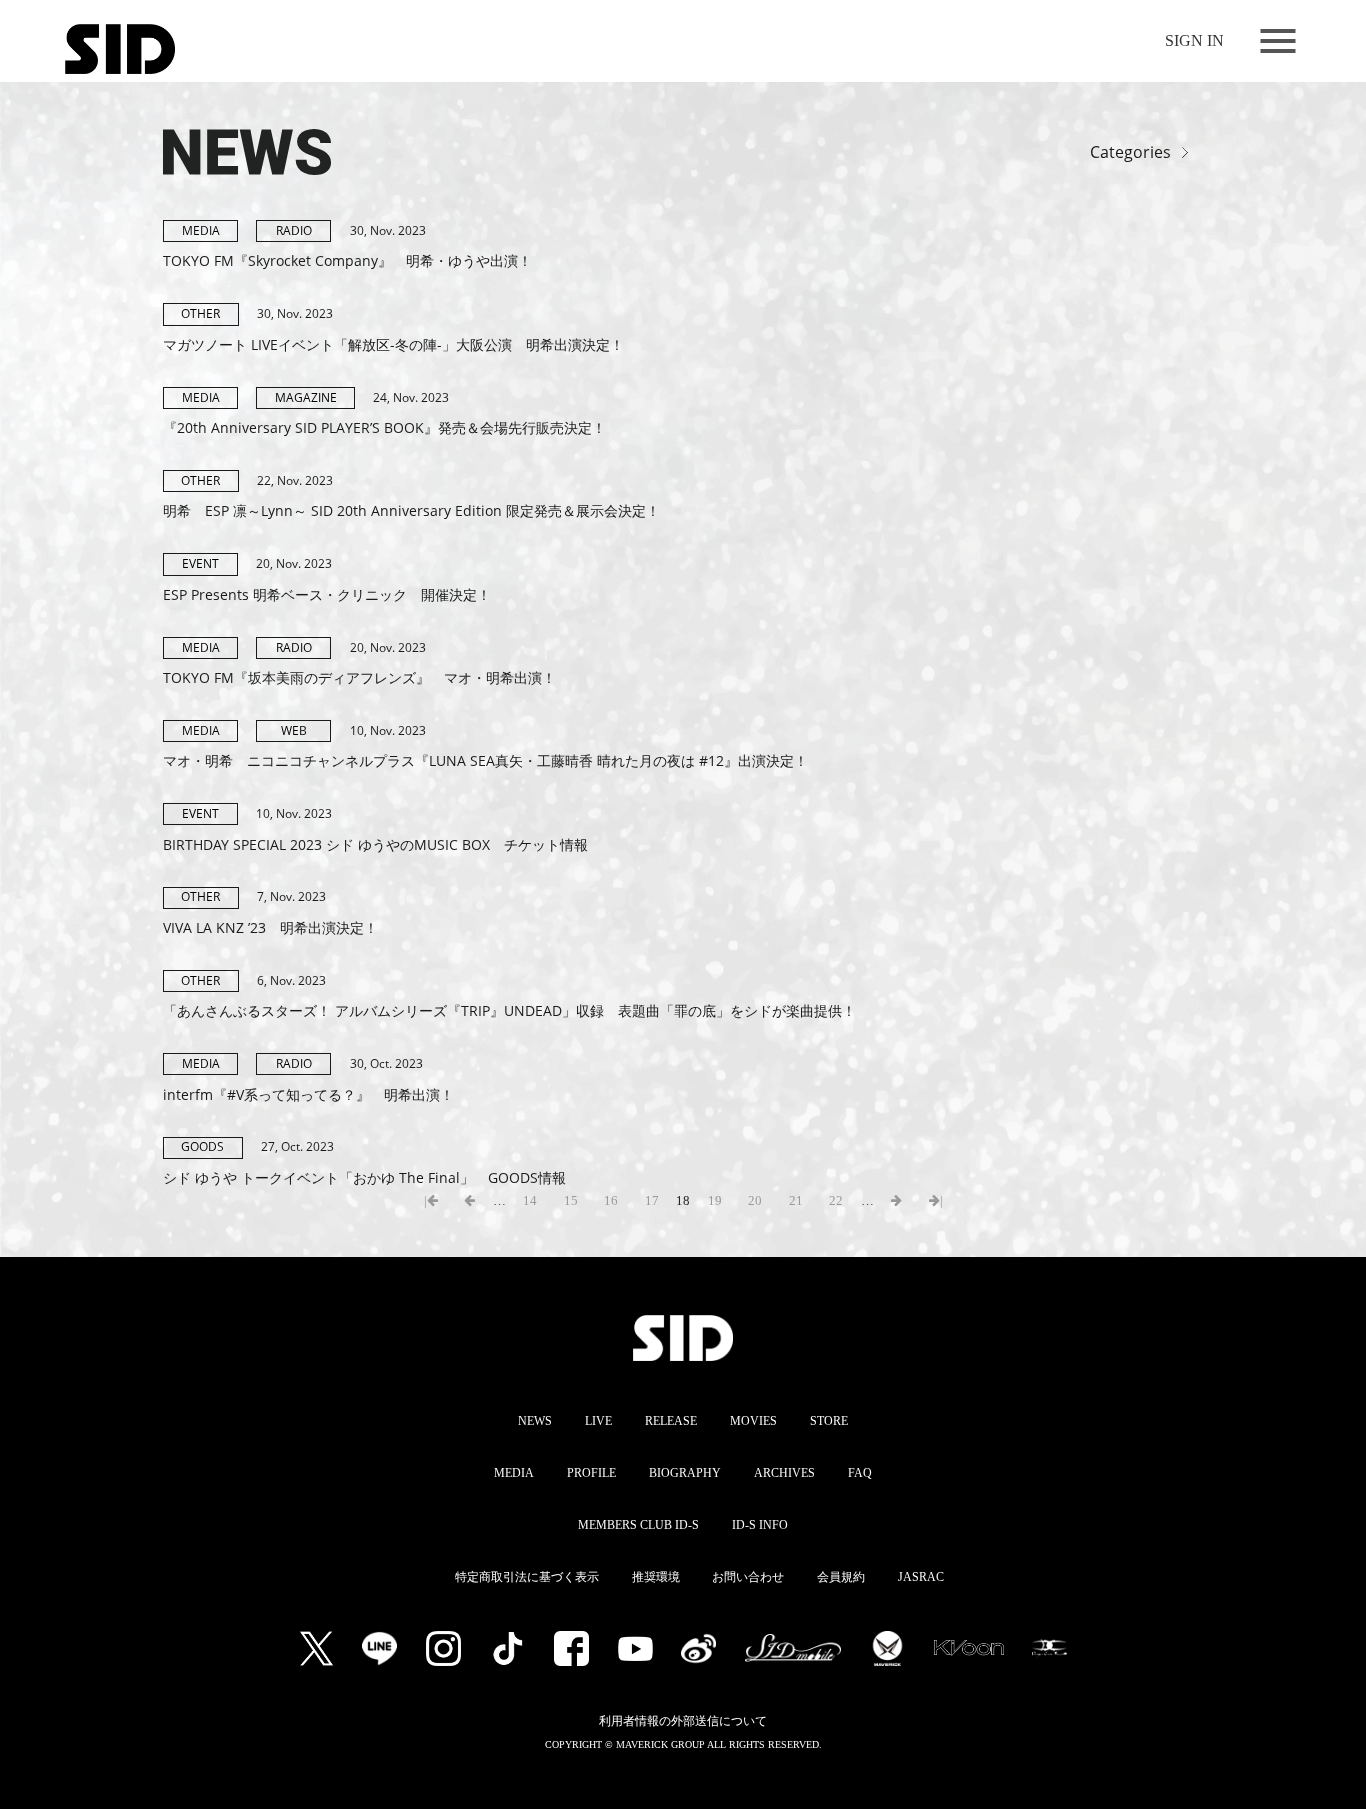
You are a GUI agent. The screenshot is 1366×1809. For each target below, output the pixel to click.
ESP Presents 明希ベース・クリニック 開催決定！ (327, 594)
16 (611, 1201)
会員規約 (841, 1577)
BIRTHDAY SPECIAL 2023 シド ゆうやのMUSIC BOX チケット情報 (375, 844)
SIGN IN (1194, 40)
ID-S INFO (760, 1525)
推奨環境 (656, 1577)
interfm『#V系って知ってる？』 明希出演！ (308, 1094)
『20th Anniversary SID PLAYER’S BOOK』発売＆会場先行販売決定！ (384, 427)
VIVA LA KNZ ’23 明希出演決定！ (270, 927)
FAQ (860, 1473)
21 (796, 1201)
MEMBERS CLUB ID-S (638, 1525)
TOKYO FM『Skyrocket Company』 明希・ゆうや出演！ (347, 260)
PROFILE (591, 1473)
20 (755, 1201)
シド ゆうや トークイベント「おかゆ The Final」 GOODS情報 (364, 1177)
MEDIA (514, 1473)
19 (715, 1201)
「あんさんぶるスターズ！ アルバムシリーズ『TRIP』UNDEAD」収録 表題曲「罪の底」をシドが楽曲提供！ (509, 1010)
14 (530, 1201)
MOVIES (753, 1421)
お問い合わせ (748, 1577)
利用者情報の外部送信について (683, 1721)
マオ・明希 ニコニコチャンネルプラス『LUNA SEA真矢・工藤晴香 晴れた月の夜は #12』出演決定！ (485, 760)
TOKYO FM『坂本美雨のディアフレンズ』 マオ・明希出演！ (359, 677)
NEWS (535, 1421)
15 (571, 1201)
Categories (1130, 153)
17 (652, 1201)
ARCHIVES (784, 1473)
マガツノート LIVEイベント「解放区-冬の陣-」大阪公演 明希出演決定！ (393, 344)
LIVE (598, 1421)
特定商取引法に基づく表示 (527, 1577)
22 (836, 1201)
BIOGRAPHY (685, 1473)
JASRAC (921, 1577)
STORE (829, 1421)
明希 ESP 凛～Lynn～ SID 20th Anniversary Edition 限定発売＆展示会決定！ (411, 510)
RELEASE (671, 1421)
